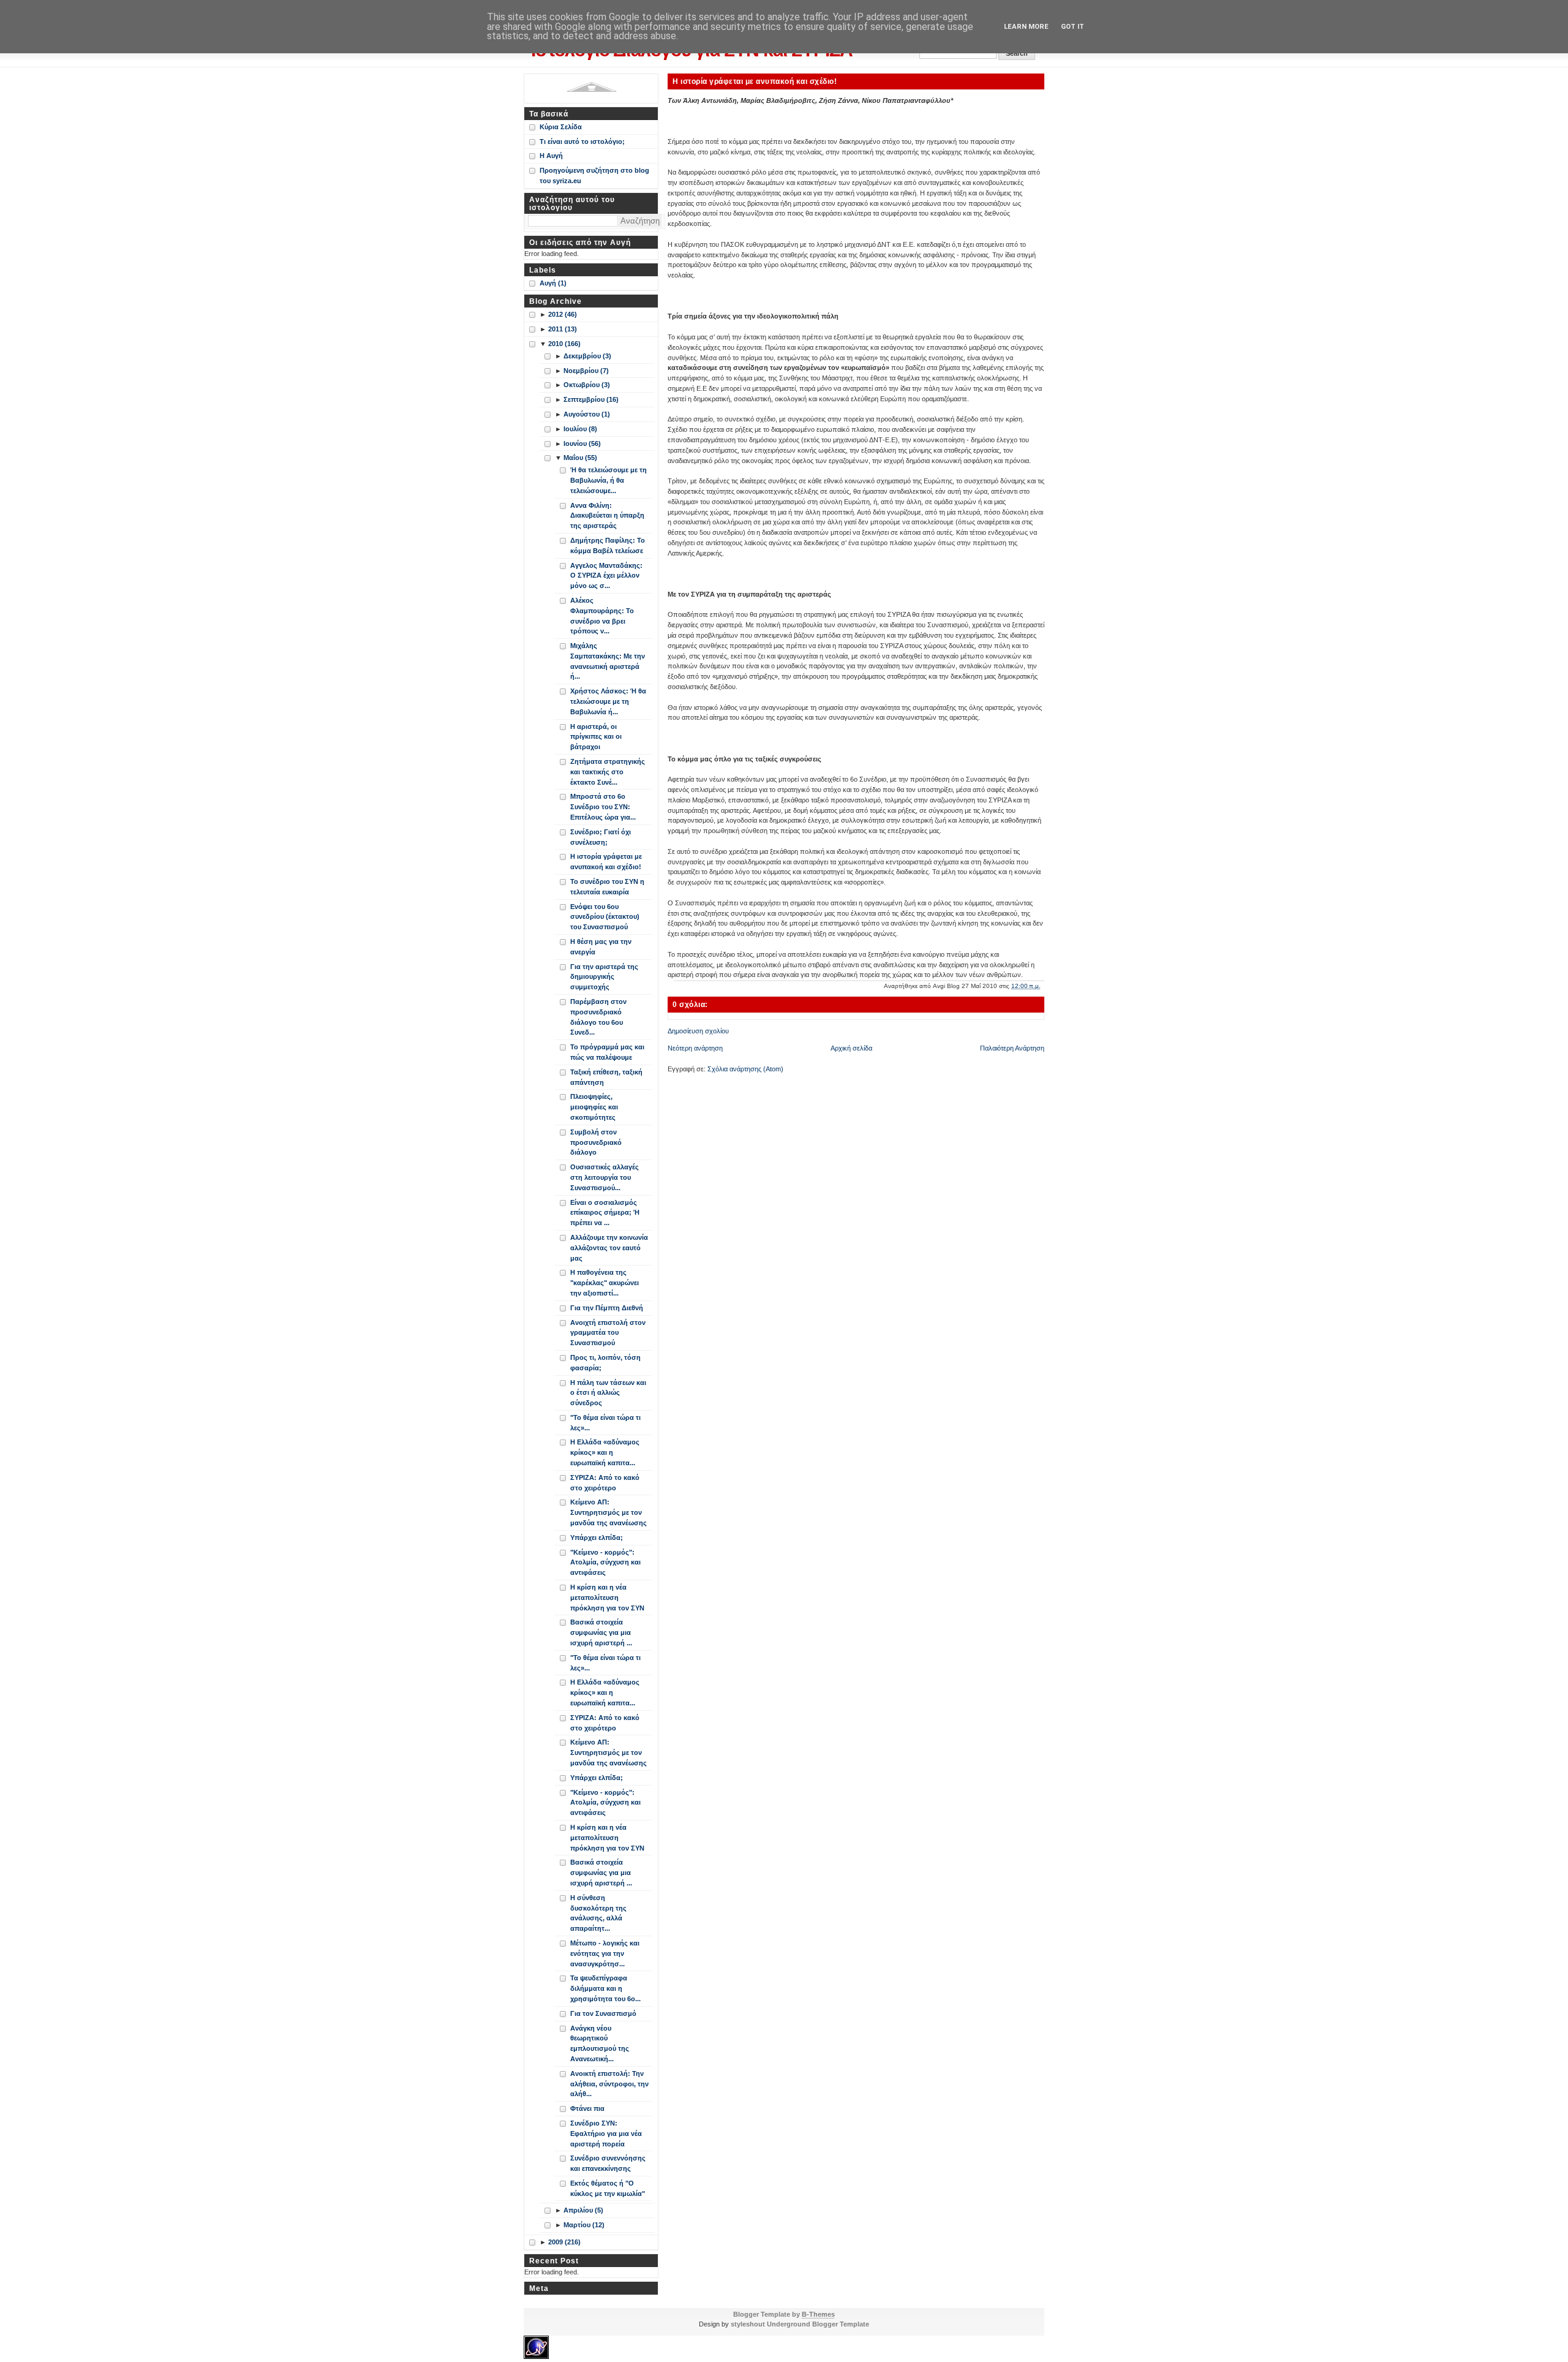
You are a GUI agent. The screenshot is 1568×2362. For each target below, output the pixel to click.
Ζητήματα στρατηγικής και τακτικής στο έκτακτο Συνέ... (608, 772)
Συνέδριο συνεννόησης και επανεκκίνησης (608, 2163)
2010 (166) (564, 344)
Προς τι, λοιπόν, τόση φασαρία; (605, 1363)
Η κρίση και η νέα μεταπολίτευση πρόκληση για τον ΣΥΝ (607, 1598)
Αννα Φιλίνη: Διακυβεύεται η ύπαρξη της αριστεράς (607, 516)
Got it (1072, 27)
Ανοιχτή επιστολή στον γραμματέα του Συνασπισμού (608, 1333)
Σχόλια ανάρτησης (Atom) (745, 1069)
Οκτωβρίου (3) (587, 385)
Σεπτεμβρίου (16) (591, 399)
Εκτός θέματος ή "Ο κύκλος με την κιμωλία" (608, 2188)
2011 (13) (563, 329)
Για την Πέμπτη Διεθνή (607, 1308)
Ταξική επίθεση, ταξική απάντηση (606, 1077)
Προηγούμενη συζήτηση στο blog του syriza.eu (594, 175)
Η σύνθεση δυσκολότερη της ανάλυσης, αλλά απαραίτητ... (598, 1913)
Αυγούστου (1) (587, 414)
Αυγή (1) (553, 283)
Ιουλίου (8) (580, 429)
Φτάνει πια (587, 2108)
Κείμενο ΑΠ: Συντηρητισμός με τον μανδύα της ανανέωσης (609, 1512)
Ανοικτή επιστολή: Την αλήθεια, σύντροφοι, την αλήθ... (609, 2084)
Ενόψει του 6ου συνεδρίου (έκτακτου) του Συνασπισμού (605, 917)
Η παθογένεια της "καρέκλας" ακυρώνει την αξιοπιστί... (605, 1283)
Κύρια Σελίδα (561, 127)
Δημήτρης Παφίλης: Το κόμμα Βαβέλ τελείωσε (608, 545)
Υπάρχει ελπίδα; (597, 1538)
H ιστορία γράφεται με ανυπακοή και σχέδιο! (755, 81)
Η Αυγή (551, 156)
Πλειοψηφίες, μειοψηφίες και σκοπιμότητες (594, 1107)
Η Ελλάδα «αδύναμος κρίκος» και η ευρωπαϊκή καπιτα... (605, 1452)
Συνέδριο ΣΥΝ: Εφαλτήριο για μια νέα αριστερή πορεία (606, 2134)
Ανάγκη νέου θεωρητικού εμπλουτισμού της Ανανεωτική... (600, 2043)
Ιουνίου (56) (582, 443)
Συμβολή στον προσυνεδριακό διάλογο (596, 1142)
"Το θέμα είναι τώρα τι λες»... (605, 1423)
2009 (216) (564, 2242)
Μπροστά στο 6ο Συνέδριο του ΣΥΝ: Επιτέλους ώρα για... (603, 807)
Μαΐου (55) (580, 458)
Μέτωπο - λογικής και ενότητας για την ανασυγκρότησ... (605, 1953)
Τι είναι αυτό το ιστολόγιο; (582, 141)
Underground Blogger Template (818, 2324)
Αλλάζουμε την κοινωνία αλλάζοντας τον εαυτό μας (609, 1248)
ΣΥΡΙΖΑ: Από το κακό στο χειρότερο (605, 1483)
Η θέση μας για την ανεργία (601, 947)
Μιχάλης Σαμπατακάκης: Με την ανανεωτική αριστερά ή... (608, 661)
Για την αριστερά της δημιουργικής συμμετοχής (604, 977)
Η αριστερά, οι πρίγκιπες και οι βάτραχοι (596, 737)
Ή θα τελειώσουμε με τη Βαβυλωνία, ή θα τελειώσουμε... (609, 480)
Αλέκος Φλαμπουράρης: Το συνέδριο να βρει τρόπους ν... (602, 616)
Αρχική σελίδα (851, 1048)
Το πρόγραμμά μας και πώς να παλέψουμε (607, 1052)
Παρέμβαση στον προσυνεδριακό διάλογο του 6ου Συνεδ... (598, 1017)
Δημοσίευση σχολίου (698, 1031)
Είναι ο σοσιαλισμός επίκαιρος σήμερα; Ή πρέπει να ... (605, 1213)
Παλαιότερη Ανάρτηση (1012, 1048)
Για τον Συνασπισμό (603, 2013)
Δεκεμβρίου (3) (587, 356)
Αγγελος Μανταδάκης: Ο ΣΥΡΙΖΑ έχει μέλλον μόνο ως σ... (606, 576)
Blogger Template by (784, 2314)
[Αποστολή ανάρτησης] (1043, 986)
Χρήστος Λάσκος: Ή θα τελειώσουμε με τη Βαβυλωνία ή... (608, 701)
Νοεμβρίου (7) (586, 371)
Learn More (1026, 27)
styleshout (748, 2324)
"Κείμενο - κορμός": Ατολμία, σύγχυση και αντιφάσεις (605, 1563)
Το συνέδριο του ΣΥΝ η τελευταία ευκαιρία (607, 887)
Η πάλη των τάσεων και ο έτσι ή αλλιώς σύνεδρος (608, 1393)
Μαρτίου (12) (584, 2225)
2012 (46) (563, 314)
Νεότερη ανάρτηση (695, 1048)
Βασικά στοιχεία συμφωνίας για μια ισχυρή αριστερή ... (601, 1632)
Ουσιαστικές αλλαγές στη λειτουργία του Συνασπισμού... (605, 1177)
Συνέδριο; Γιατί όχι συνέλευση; (601, 837)
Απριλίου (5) (583, 2210)
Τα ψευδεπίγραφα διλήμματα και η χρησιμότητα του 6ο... (605, 1988)
